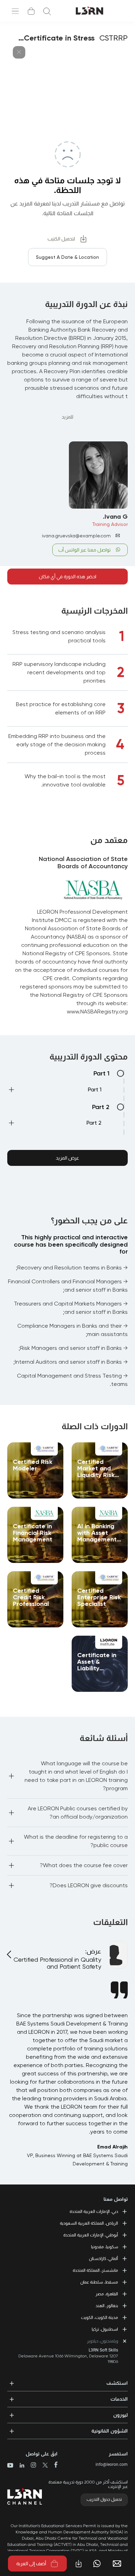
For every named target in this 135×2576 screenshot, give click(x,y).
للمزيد (67, 417)
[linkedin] (19, 2466)
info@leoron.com (112, 2464)
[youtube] (10, 2466)
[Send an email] (120, 2564)
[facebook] (53, 2465)
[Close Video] (19, 52)
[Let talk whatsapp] (97, 2564)
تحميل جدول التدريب (104, 2499)
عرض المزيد (67, 1158)
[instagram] (31, 2466)
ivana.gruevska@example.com (76, 536)
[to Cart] (31, 11)
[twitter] (42, 2466)
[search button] (47, 11)
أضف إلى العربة (31, 2564)
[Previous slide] (10, 1950)
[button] (54, 1091)
